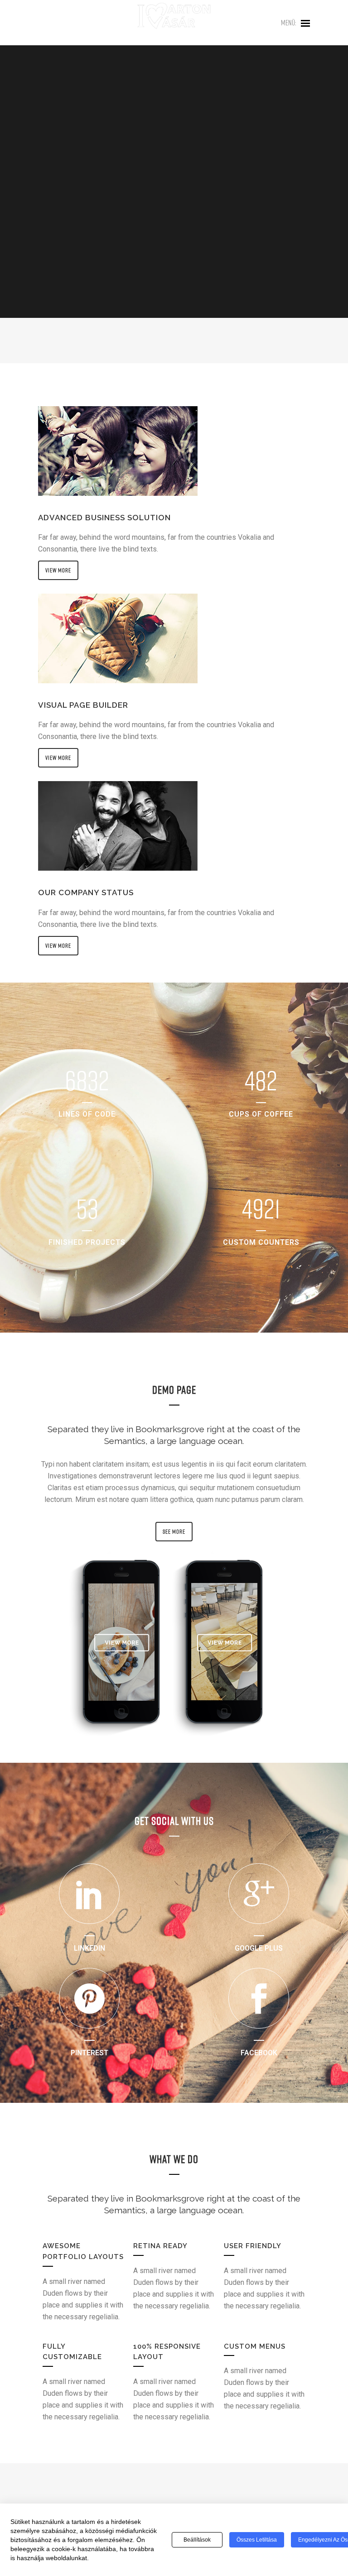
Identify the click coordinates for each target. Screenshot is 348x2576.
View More (58, 570)
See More (174, 1531)
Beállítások (197, 2540)
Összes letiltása (257, 2540)
